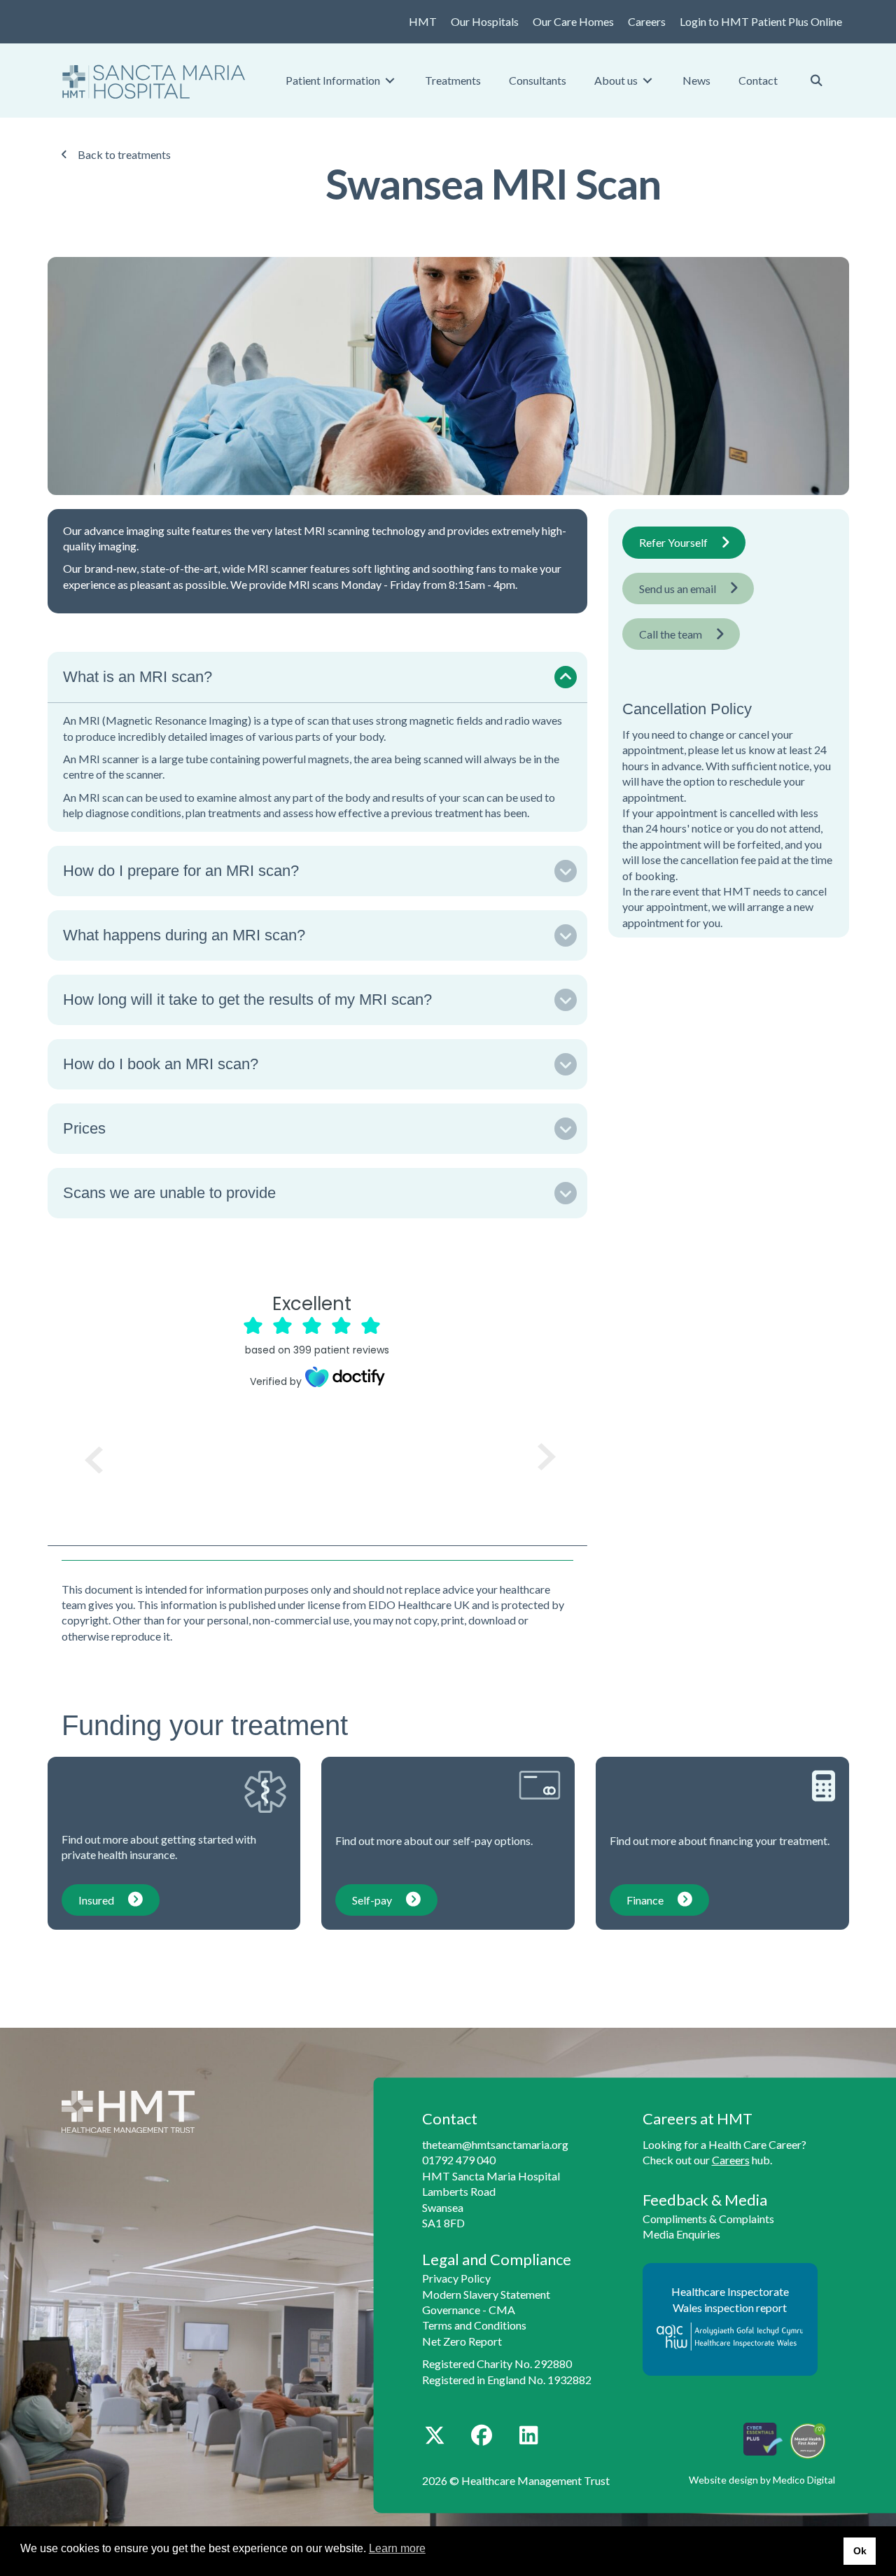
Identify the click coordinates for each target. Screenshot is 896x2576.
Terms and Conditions (474, 2325)
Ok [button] (860, 2551)
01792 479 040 (459, 2160)
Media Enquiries (681, 2234)
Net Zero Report (462, 2341)
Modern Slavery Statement (486, 2294)
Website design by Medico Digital (762, 2480)
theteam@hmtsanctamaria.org (495, 2144)
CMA (502, 2310)
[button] (318, 677)
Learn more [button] (397, 2548)
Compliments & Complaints (708, 2219)
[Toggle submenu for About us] (647, 80)
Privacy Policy (456, 2278)
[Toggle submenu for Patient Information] (390, 80)
